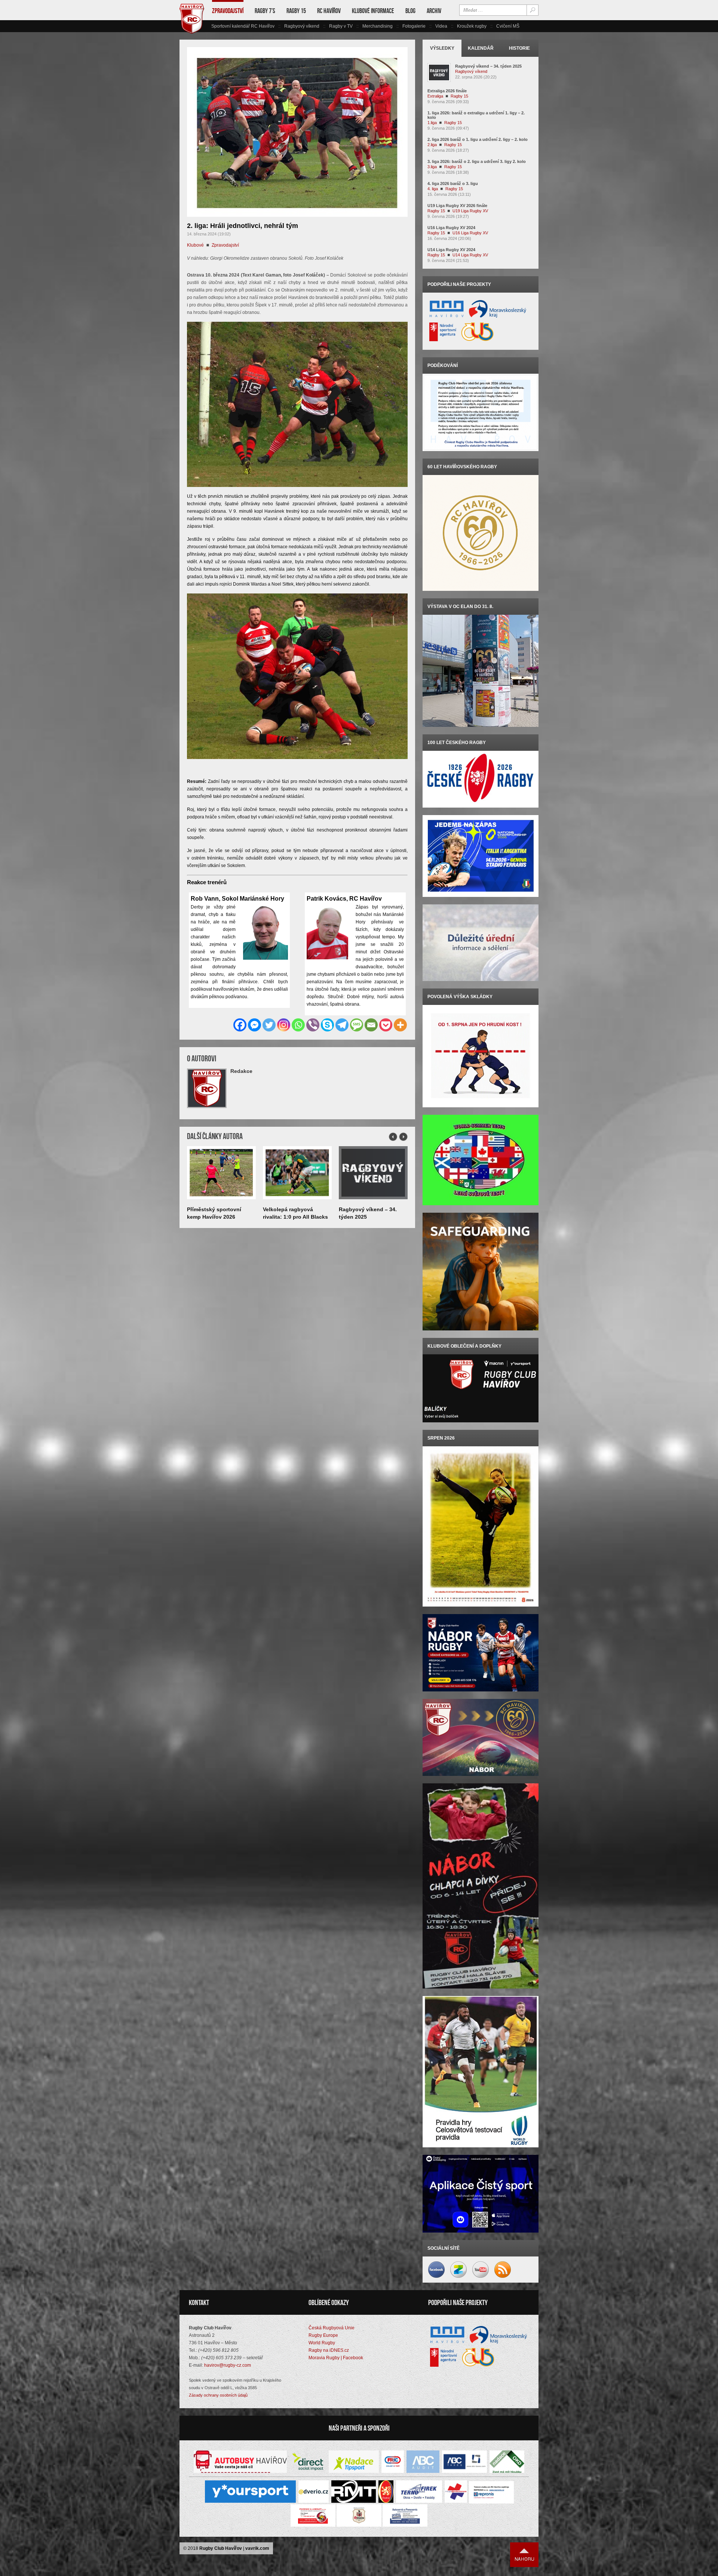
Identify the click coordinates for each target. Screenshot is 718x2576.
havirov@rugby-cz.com (228, 2365)
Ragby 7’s (265, 11)
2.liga (432, 145)
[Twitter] (269, 1025)
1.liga (432, 123)
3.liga (432, 167)
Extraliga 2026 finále (447, 91)
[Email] (371, 1025)
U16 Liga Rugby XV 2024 (451, 228)
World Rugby (322, 2343)
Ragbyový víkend (302, 26)
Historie (519, 48)
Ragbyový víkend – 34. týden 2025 (488, 66)
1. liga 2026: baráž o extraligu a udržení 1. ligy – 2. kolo (476, 115)
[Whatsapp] (298, 1025)
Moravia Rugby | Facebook (336, 2358)
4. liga (433, 189)
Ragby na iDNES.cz (329, 2350)
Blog (410, 11)
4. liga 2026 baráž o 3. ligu (453, 183)
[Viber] (313, 1025)
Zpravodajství (228, 11)
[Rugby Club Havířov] (192, 32)
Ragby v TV (341, 26)
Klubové (195, 245)
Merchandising (378, 26)
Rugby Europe (323, 2335)
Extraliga (435, 96)
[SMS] (357, 1025)
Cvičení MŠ (508, 26)
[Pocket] (386, 1025)
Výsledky (442, 48)
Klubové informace (373, 11)
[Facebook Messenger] (254, 1025)
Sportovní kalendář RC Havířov (243, 26)
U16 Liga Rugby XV (470, 233)
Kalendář (481, 48)
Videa (441, 26)
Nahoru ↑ (524, 2555)
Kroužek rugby (472, 26)
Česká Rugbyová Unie (332, 2328)
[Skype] (327, 1025)
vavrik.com (257, 2548)
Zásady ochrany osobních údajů (218, 2395)
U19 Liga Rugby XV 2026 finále (457, 206)
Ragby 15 (296, 11)
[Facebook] (240, 1025)
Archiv (434, 11)
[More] (400, 1025)
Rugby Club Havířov (221, 2548)
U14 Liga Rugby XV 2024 (451, 250)
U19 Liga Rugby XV (470, 211)
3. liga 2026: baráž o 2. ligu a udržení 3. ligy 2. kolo (477, 161)
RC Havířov (329, 11)
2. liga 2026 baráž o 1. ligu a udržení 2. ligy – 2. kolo (478, 139)
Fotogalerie (414, 26)
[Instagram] (284, 1025)
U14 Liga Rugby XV (470, 255)
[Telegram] (342, 1025)
